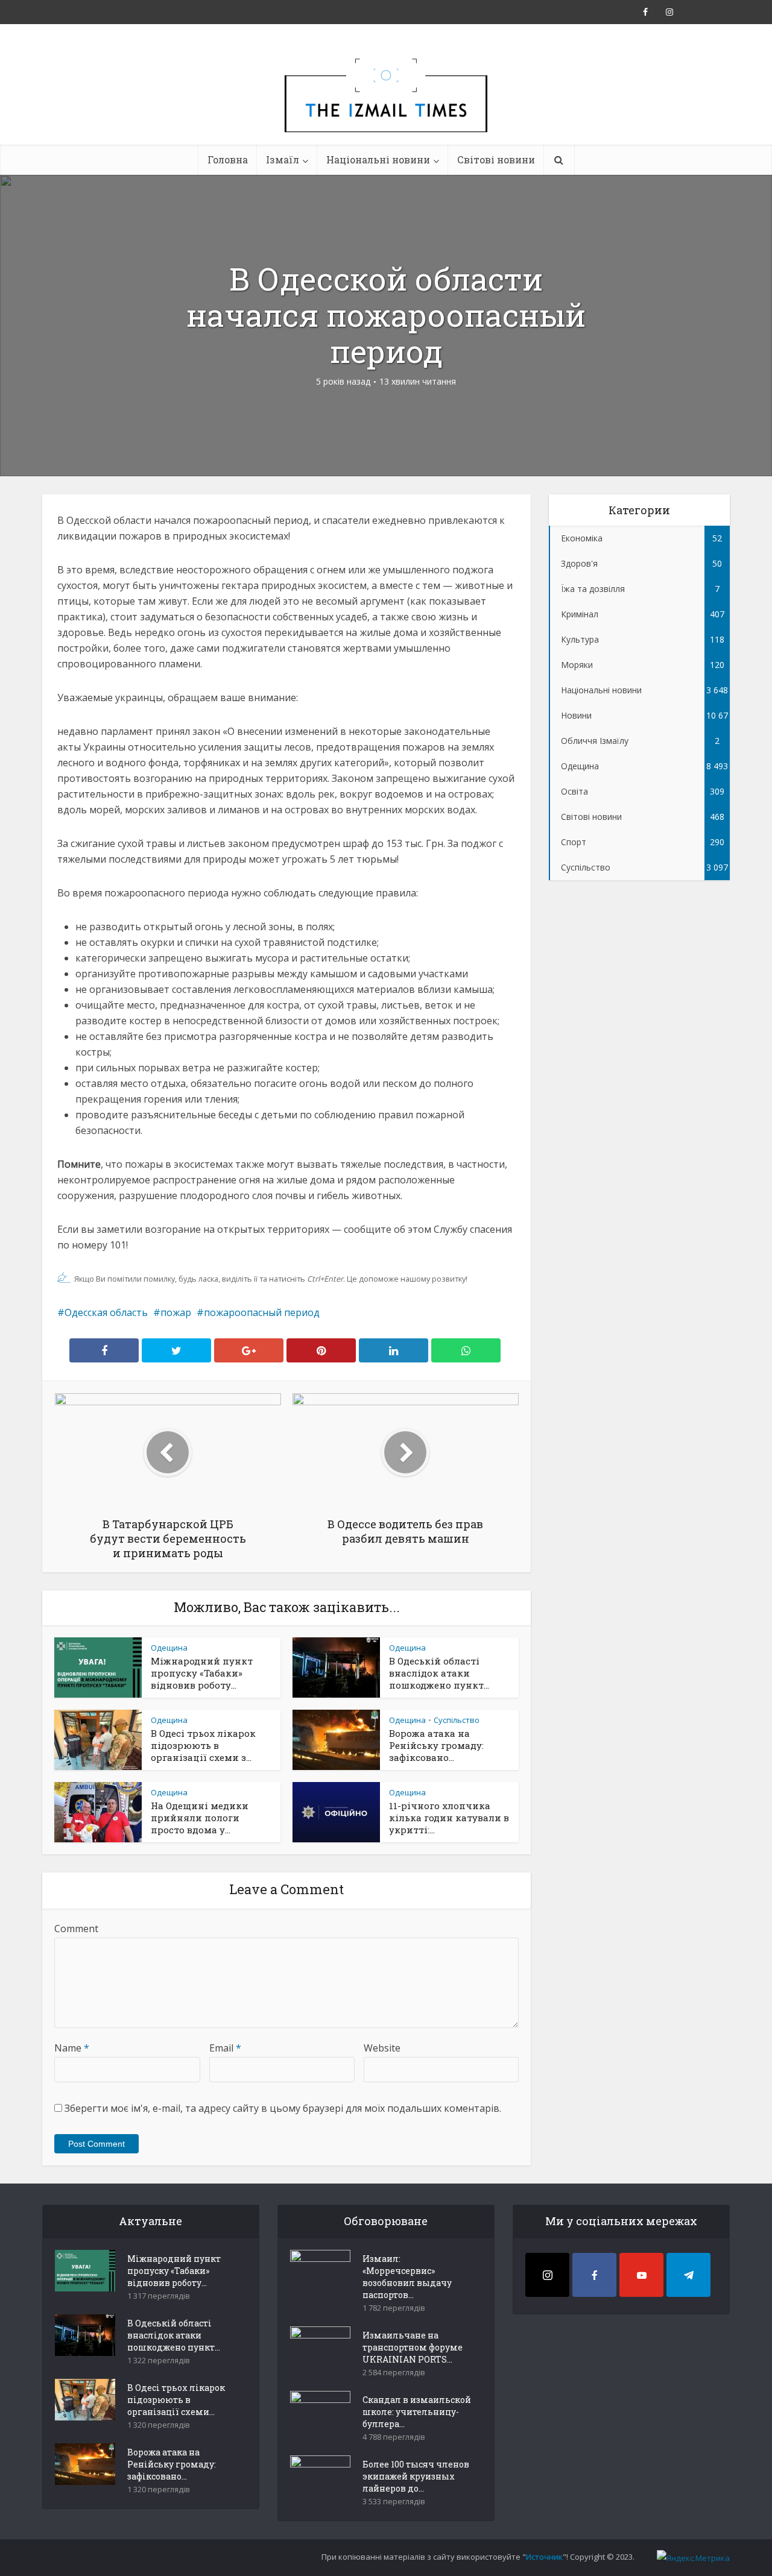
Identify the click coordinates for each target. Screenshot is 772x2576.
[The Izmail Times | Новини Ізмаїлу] (386, 109)
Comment (76, 1929)
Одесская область (106, 1312)
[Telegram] (688, 2275)
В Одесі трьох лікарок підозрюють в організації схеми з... (203, 1745)
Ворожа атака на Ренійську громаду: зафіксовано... (436, 1745)
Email (225, 2048)
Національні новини (378, 159)
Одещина (169, 1648)
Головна (228, 159)
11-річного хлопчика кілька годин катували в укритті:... (449, 1818)
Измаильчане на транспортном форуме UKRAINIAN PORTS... (413, 2347)
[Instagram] (547, 2275)
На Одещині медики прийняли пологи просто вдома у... (200, 1818)
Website (382, 2048)
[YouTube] (641, 2275)
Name (72, 2048)
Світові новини (496, 159)
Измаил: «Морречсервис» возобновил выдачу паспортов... (407, 2277)
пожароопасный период (262, 1312)
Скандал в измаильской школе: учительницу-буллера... (417, 2412)
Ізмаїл (283, 159)
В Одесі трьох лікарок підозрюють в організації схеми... (176, 2400)
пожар (176, 1312)
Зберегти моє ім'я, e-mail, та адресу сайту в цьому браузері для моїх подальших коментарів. (283, 2108)
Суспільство (457, 1720)
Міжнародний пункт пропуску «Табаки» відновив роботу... (202, 1673)
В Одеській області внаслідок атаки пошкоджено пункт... (439, 1673)
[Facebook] (594, 2275)
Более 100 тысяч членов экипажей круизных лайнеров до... (416, 2476)
